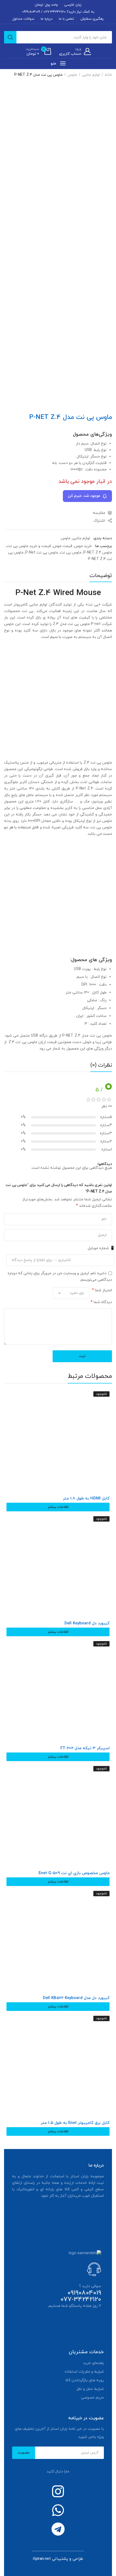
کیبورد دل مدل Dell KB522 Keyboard (76, 1998)
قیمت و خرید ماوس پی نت (29, 546)
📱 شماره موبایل (101, 1248)
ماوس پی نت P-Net (42, 553)
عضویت (24, 2453)
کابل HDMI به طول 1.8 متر (86, 1499)
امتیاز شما (102, 1290)
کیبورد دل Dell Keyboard (87, 1624)
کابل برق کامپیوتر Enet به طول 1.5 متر (75, 2123)
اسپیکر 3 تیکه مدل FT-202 (85, 1748)
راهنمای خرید (93, 2363)
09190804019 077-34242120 (81, 2296)
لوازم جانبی (91, 75)
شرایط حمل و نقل (90, 2389)
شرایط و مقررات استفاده (84, 2372)
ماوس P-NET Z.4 (98, 553)
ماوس (72, 75)
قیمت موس (63, 546)
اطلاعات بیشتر (58, 1507)
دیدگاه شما (101, 1302)
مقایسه (99, 513)
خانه (108, 75)
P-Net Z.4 (84, 789)
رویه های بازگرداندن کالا (85, 2380)
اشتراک (100, 521)
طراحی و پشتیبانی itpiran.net (58, 2559)
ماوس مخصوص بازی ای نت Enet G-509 (74, 1873)
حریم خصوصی (92, 2398)
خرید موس (83, 546)
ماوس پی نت (71, 553)
